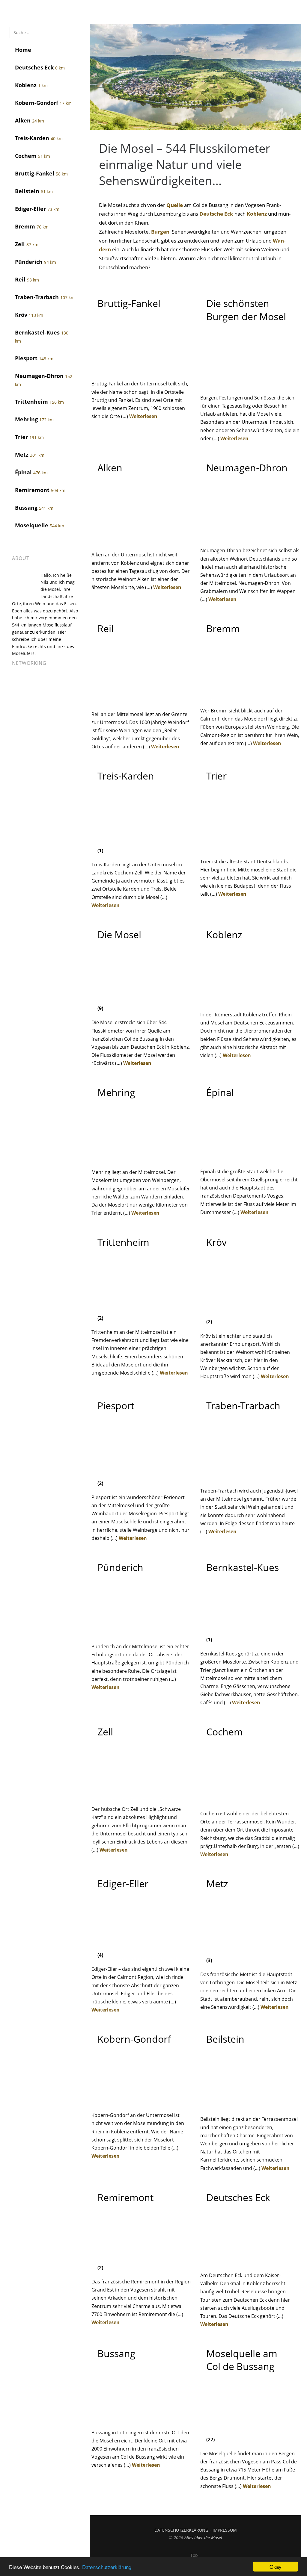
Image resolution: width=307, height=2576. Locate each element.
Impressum (225, 2530)
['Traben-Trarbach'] (250, 1477)
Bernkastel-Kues (42, 336)
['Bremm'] (250, 697)
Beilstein (34, 191)
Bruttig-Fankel (41, 173)
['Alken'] (141, 541)
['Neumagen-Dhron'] (250, 536)
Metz (30, 455)
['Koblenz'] (250, 1001)
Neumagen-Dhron (44, 380)
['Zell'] (141, 1795)
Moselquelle (40, 525)
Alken (30, 120)
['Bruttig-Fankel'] (141, 370)
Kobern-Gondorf (43, 103)
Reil (27, 279)
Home (23, 50)
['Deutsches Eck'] (250, 2261)
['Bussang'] (141, 2418)
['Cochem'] (250, 1799)
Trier (29, 437)
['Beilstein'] (250, 2105)
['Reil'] (141, 700)
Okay (276, 2567)
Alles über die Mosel (203, 2538)
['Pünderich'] (141, 1632)
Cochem (33, 156)
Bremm (32, 226)
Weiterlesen (143, 416)
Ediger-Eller (37, 209)
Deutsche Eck (216, 214)
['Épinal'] (250, 1157)
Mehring (34, 419)
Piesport (34, 358)
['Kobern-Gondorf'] (141, 2101)
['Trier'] (250, 847)
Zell (27, 244)
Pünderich (36, 262)
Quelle (175, 205)
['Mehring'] (141, 1158)
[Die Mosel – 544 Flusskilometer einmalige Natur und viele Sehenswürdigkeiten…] (195, 128)
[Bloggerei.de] (24, 726)
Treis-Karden (39, 138)
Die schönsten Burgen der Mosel (246, 310)
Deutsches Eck (40, 67)
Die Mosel (119, 934)
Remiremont (40, 490)
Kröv (29, 315)
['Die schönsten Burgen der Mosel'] (250, 384)
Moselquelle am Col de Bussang (242, 2360)
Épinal (31, 472)
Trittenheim (39, 402)
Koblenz (31, 85)
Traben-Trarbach (45, 297)
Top (194, 2555)
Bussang (34, 508)
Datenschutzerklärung (107, 2567)
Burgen (160, 232)
